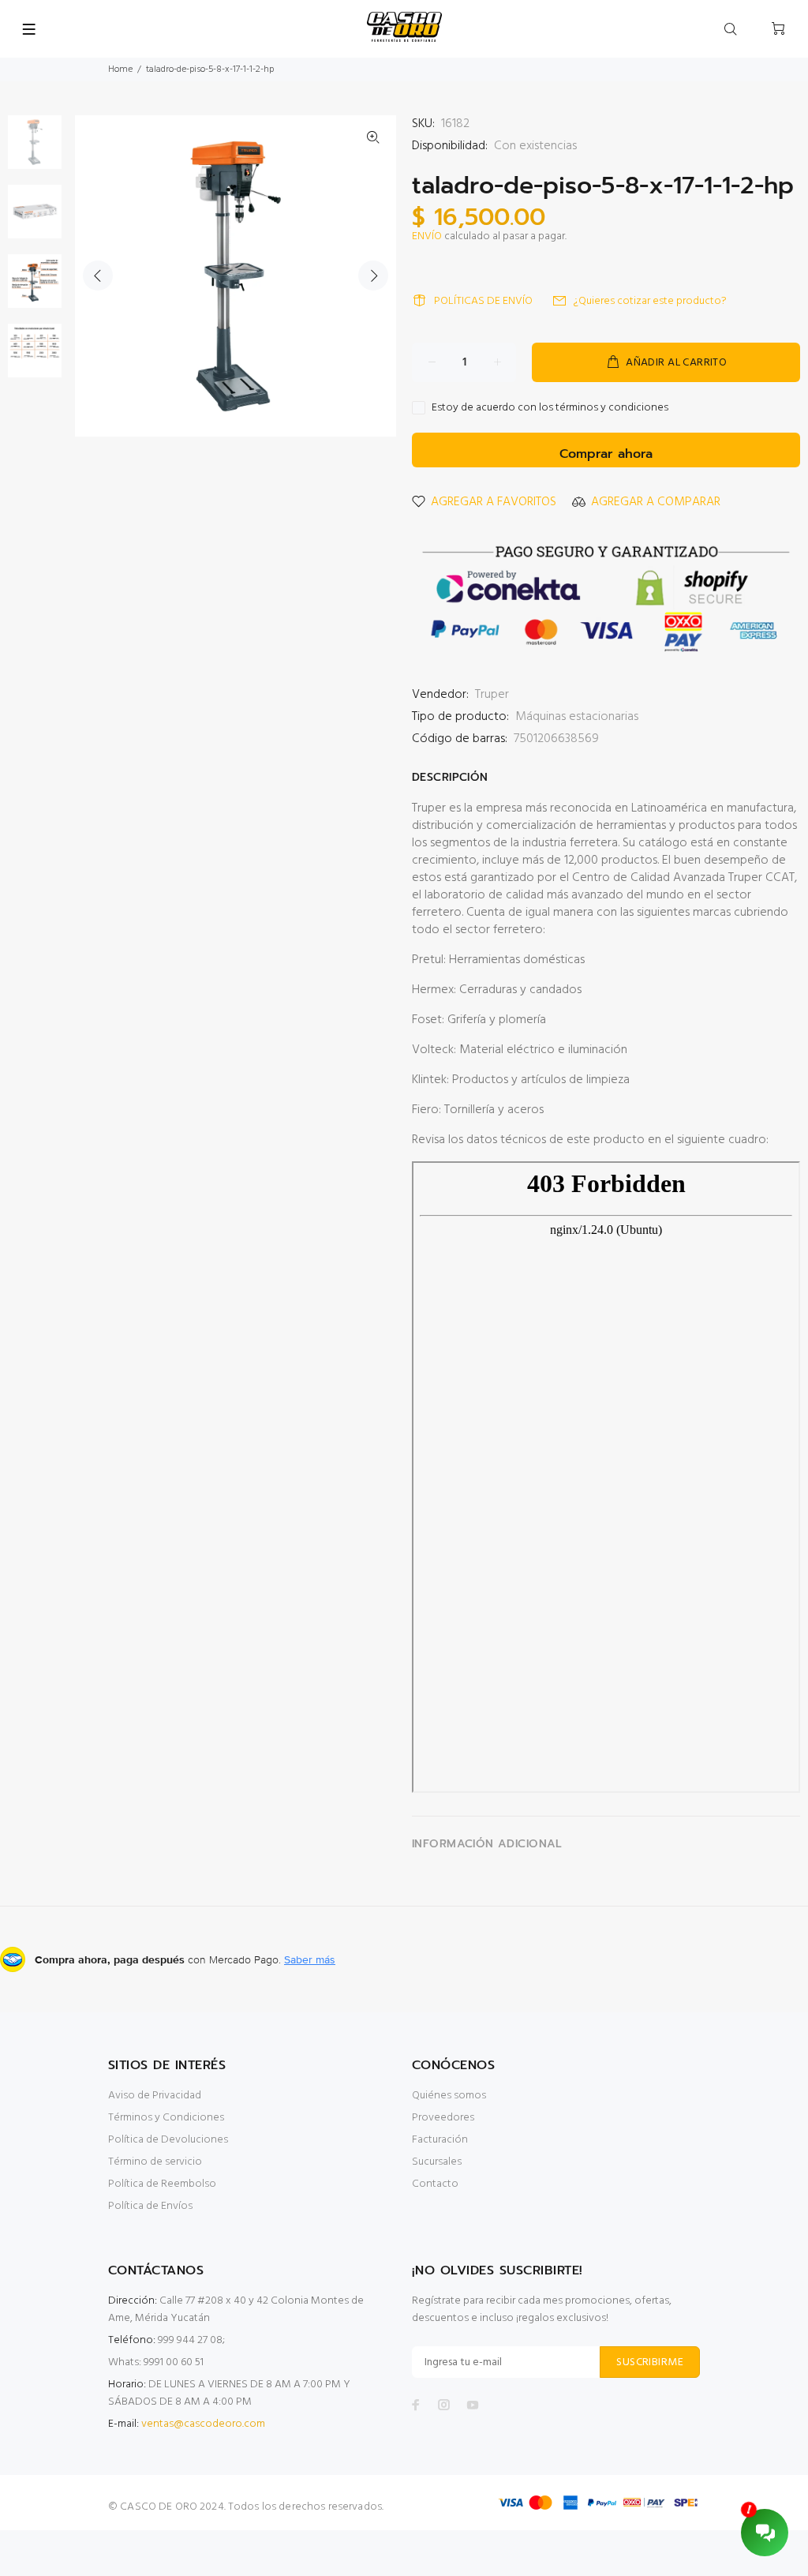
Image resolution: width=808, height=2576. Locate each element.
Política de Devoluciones (168, 2140)
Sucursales (437, 2162)
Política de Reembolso (162, 2184)
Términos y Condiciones (166, 2118)
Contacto (435, 2184)
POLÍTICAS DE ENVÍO (483, 301)
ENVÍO (427, 236)
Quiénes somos (449, 2096)
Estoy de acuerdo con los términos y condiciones (550, 408)
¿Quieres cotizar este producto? (650, 301)
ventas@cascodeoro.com (203, 2424)
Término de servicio (155, 2162)
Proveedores (443, 2118)
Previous (98, 276)
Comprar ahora (606, 454)
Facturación (440, 2140)
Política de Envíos (150, 2206)
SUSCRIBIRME (650, 2362)
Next (373, 276)
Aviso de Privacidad (155, 2096)
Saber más (310, 1959)
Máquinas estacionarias (577, 717)
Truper (492, 695)
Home (120, 69)
